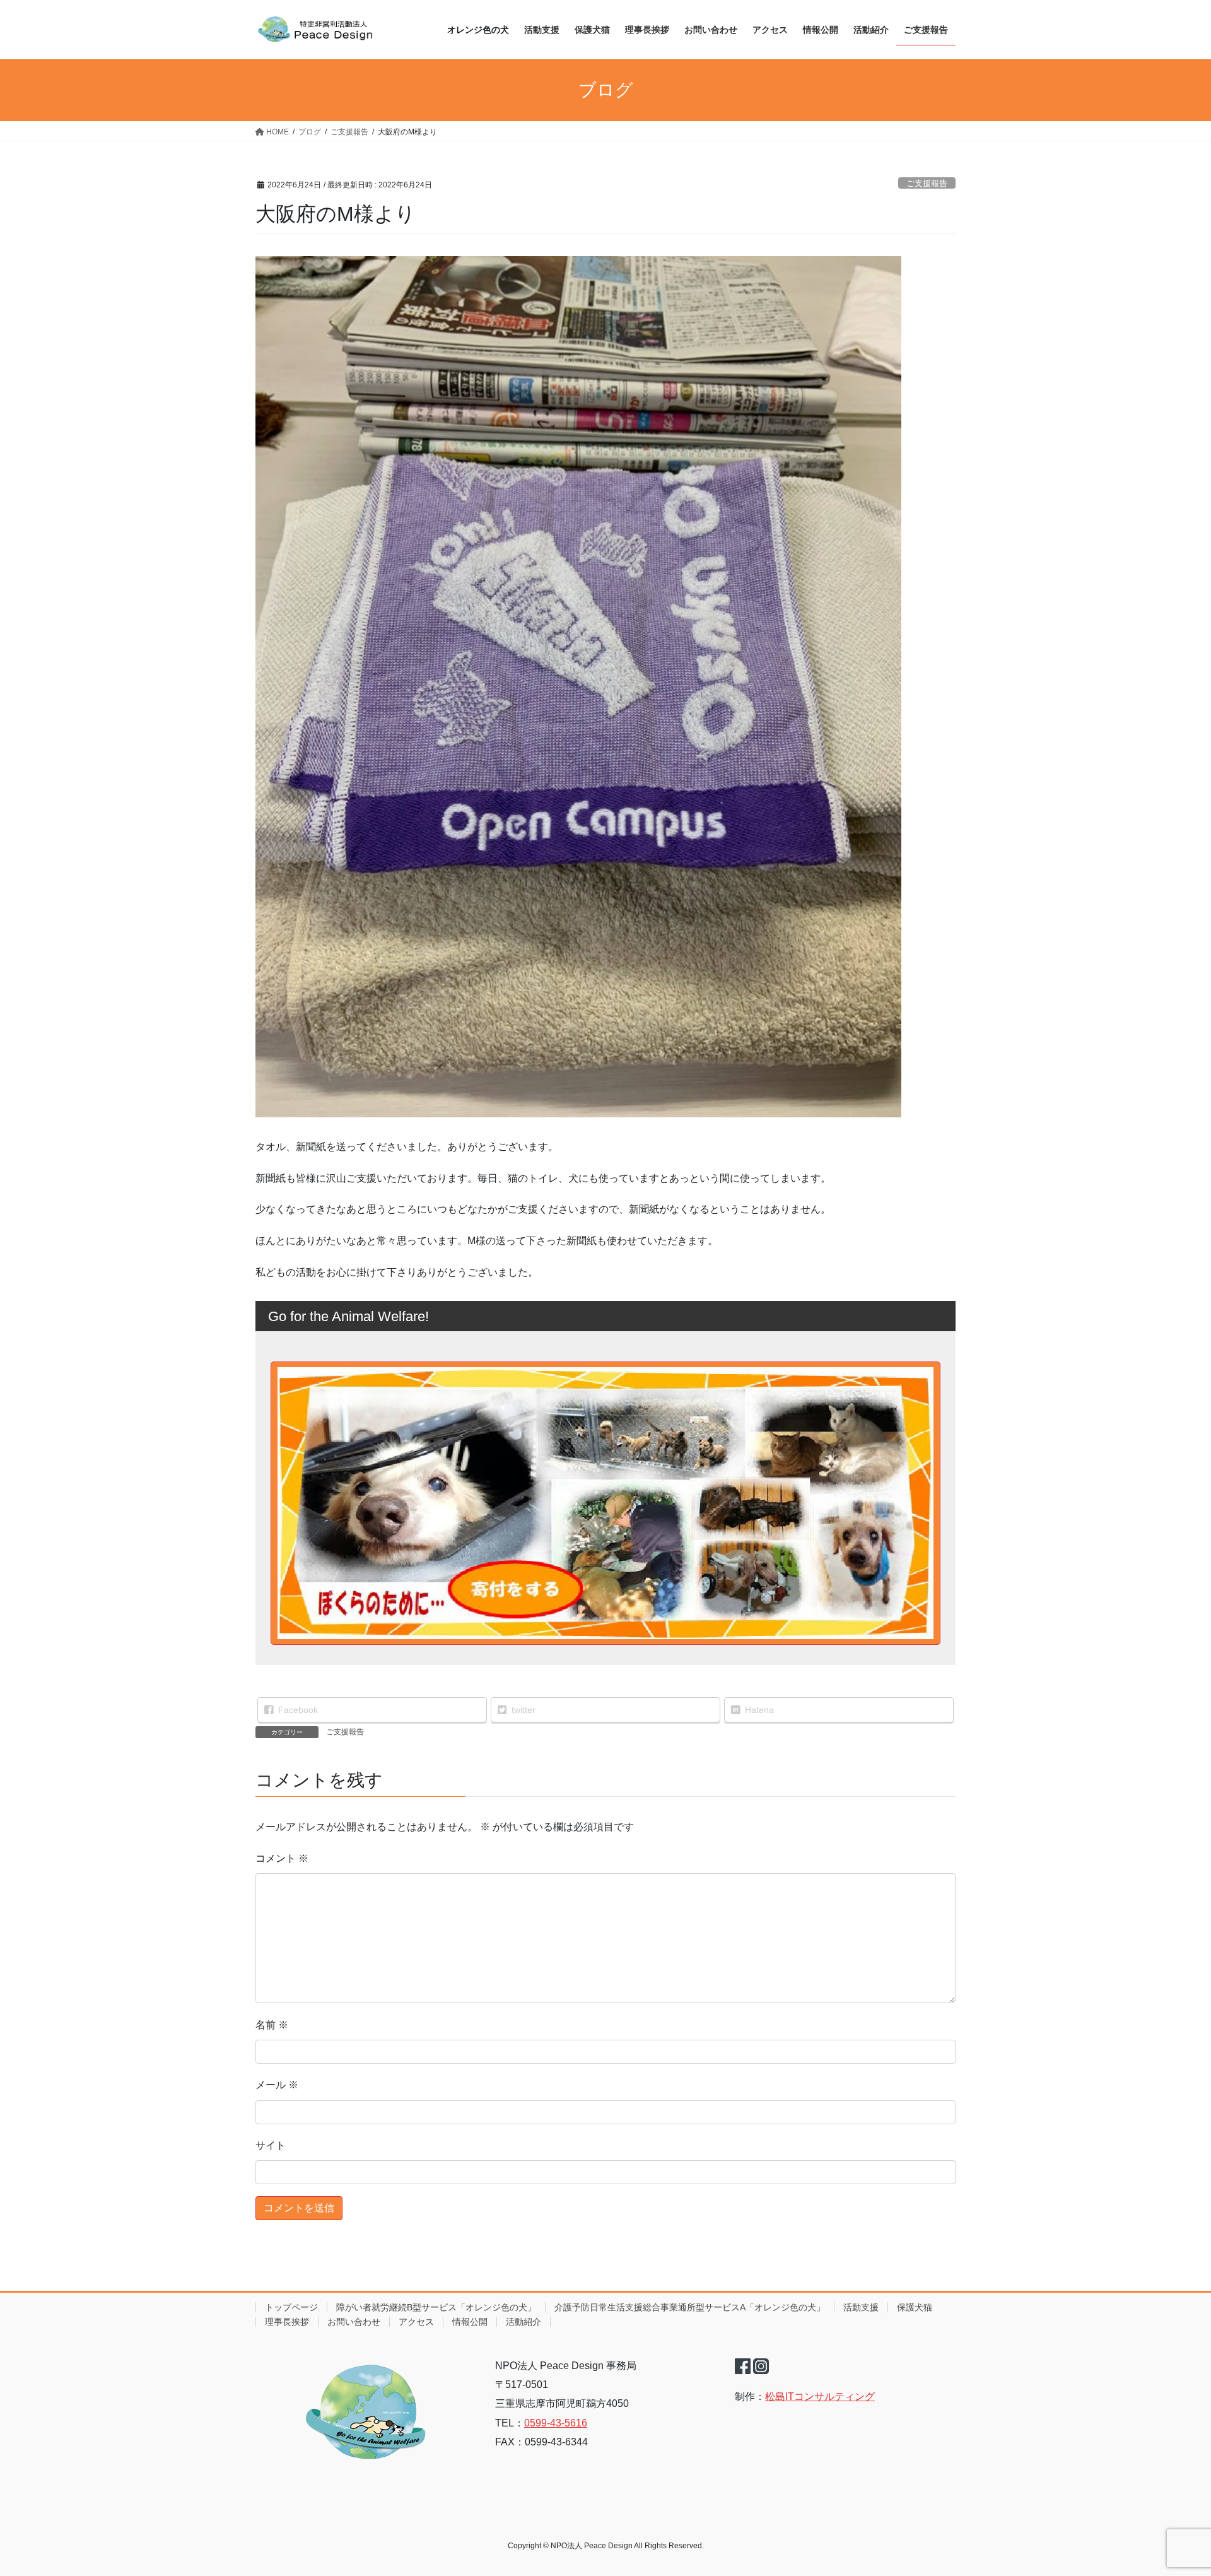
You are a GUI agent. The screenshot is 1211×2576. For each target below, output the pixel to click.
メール (277, 2085)
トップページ (291, 2307)
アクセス (416, 2322)
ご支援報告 (927, 183)
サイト (271, 2145)
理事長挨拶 (287, 2322)
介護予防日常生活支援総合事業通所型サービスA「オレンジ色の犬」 (690, 2307)
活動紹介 (524, 2322)
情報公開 (470, 2322)
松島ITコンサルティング (820, 2397)
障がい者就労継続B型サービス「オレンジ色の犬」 (436, 2307)
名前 (272, 2025)
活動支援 (861, 2307)
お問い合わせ (354, 2322)
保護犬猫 (915, 2307)
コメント (282, 1858)
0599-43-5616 (556, 2423)
